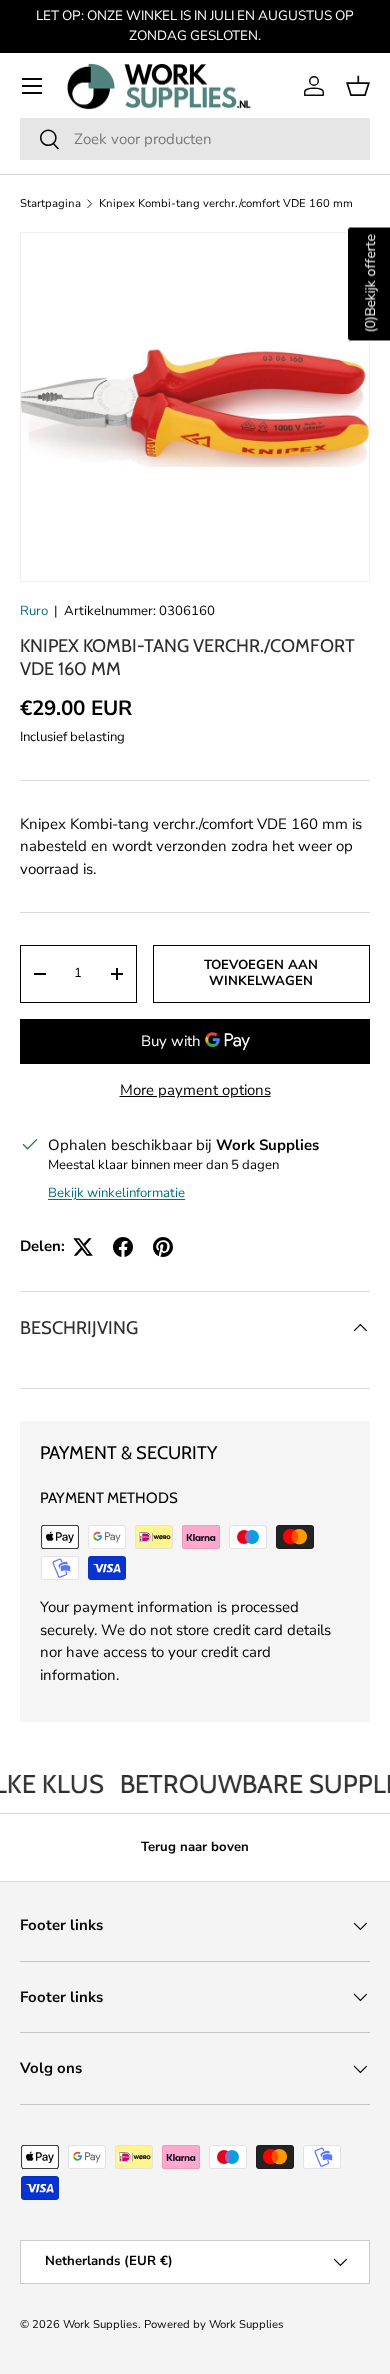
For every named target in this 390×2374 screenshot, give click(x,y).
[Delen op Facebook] (123, 1247)
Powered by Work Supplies (214, 2324)
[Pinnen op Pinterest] (163, 1247)
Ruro (34, 611)
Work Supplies (100, 2324)
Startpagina (50, 203)
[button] (358, 86)
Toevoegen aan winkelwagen (261, 973)
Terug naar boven (195, 1847)
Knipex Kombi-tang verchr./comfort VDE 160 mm (226, 203)
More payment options (195, 1090)
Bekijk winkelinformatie (116, 1193)
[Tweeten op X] (83, 1247)
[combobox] (195, 139)
